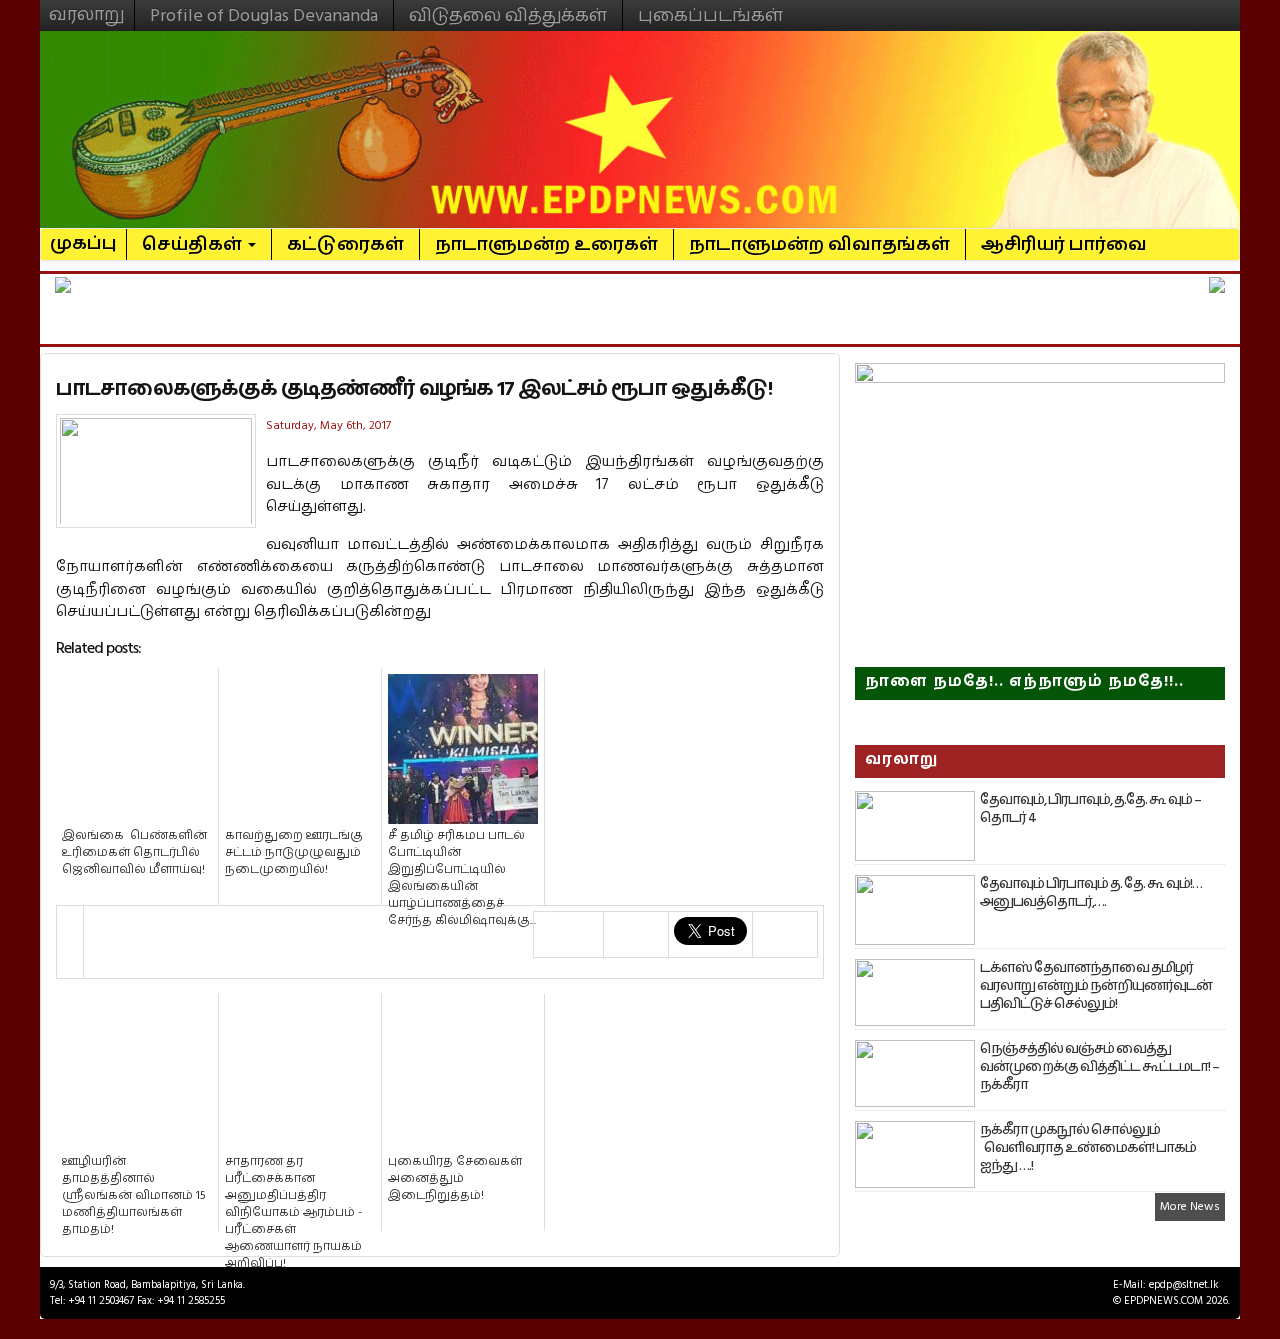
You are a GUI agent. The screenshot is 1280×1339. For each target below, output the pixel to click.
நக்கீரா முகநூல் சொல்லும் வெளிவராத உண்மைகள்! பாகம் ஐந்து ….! (1088, 1148)
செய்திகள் (194, 244)
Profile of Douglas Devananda (264, 15)
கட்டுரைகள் (345, 244)
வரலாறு (87, 6)
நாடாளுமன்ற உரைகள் (546, 244)
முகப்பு (83, 235)
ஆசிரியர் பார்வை (1064, 244)
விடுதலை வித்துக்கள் (508, 15)
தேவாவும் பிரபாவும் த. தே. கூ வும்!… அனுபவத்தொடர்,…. (1091, 893)
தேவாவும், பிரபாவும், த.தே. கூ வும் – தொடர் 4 (1090, 809)
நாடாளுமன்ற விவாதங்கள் (819, 244)
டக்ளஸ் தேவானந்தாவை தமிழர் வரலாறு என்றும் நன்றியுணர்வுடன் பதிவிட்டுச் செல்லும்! (1096, 986)
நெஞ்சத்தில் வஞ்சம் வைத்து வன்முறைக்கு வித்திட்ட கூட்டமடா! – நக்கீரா (1099, 1067)
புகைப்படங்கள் (710, 15)
